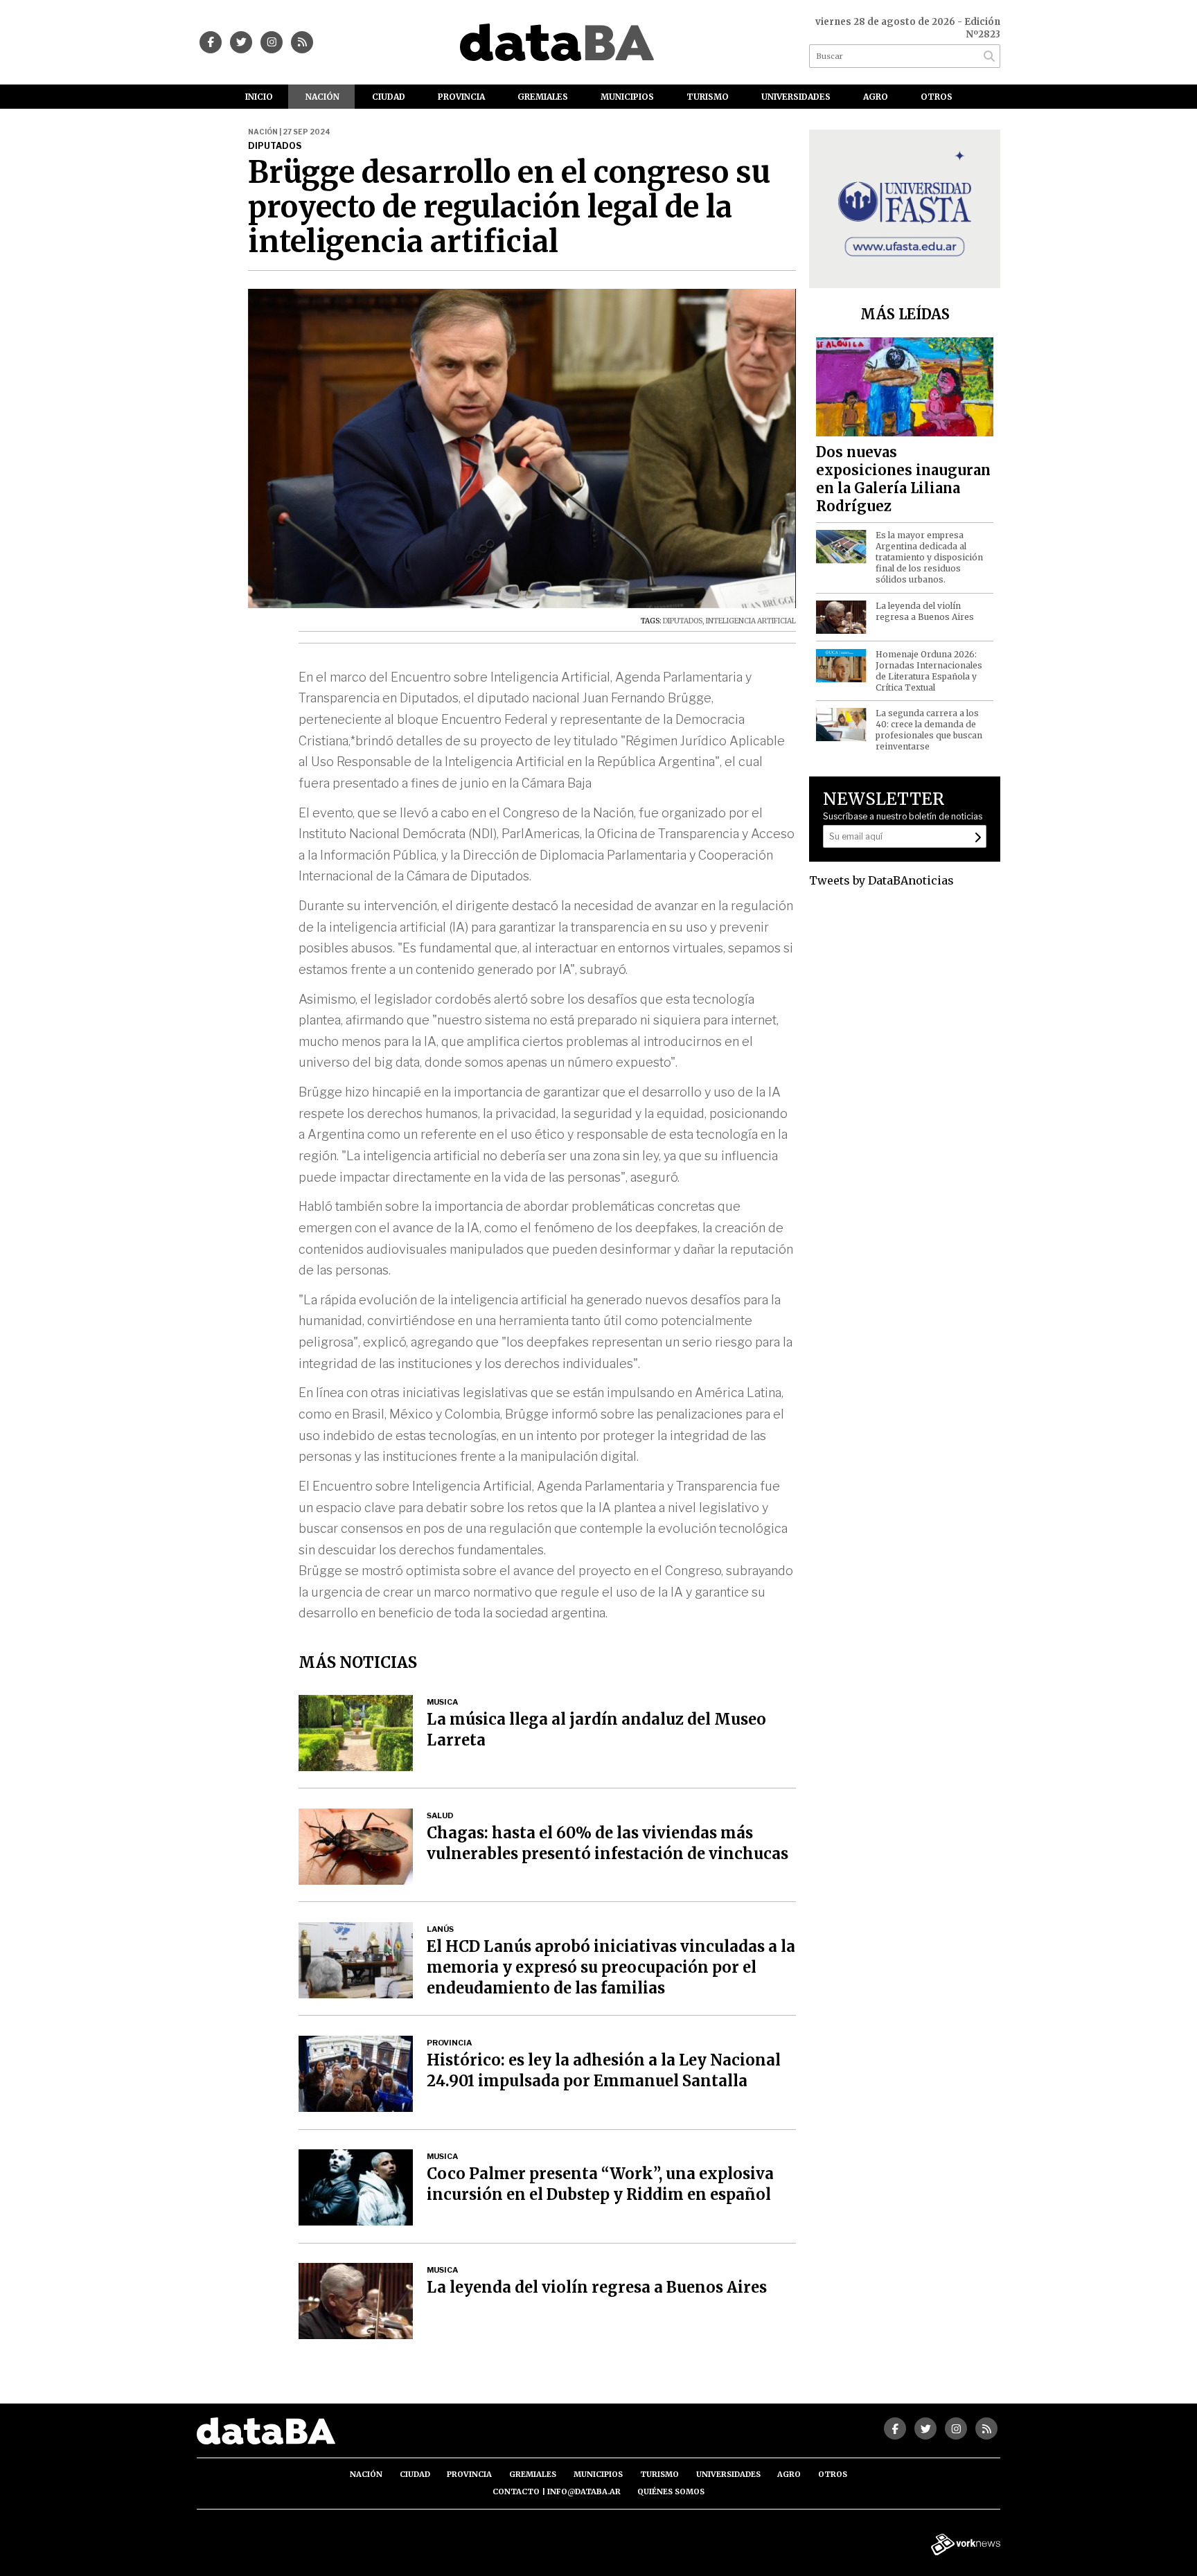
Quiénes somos (671, 2491)
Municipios (627, 97)
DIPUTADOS (683, 621)
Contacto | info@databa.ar (557, 2491)
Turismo (708, 97)
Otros (937, 97)
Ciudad (389, 97)
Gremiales (543, 97)
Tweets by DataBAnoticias (881, 880)
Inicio (259, 97)
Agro (876, 97)
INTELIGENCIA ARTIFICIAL (751, 621)
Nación (322, 97)
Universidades (796, 97)
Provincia (461, 97)
